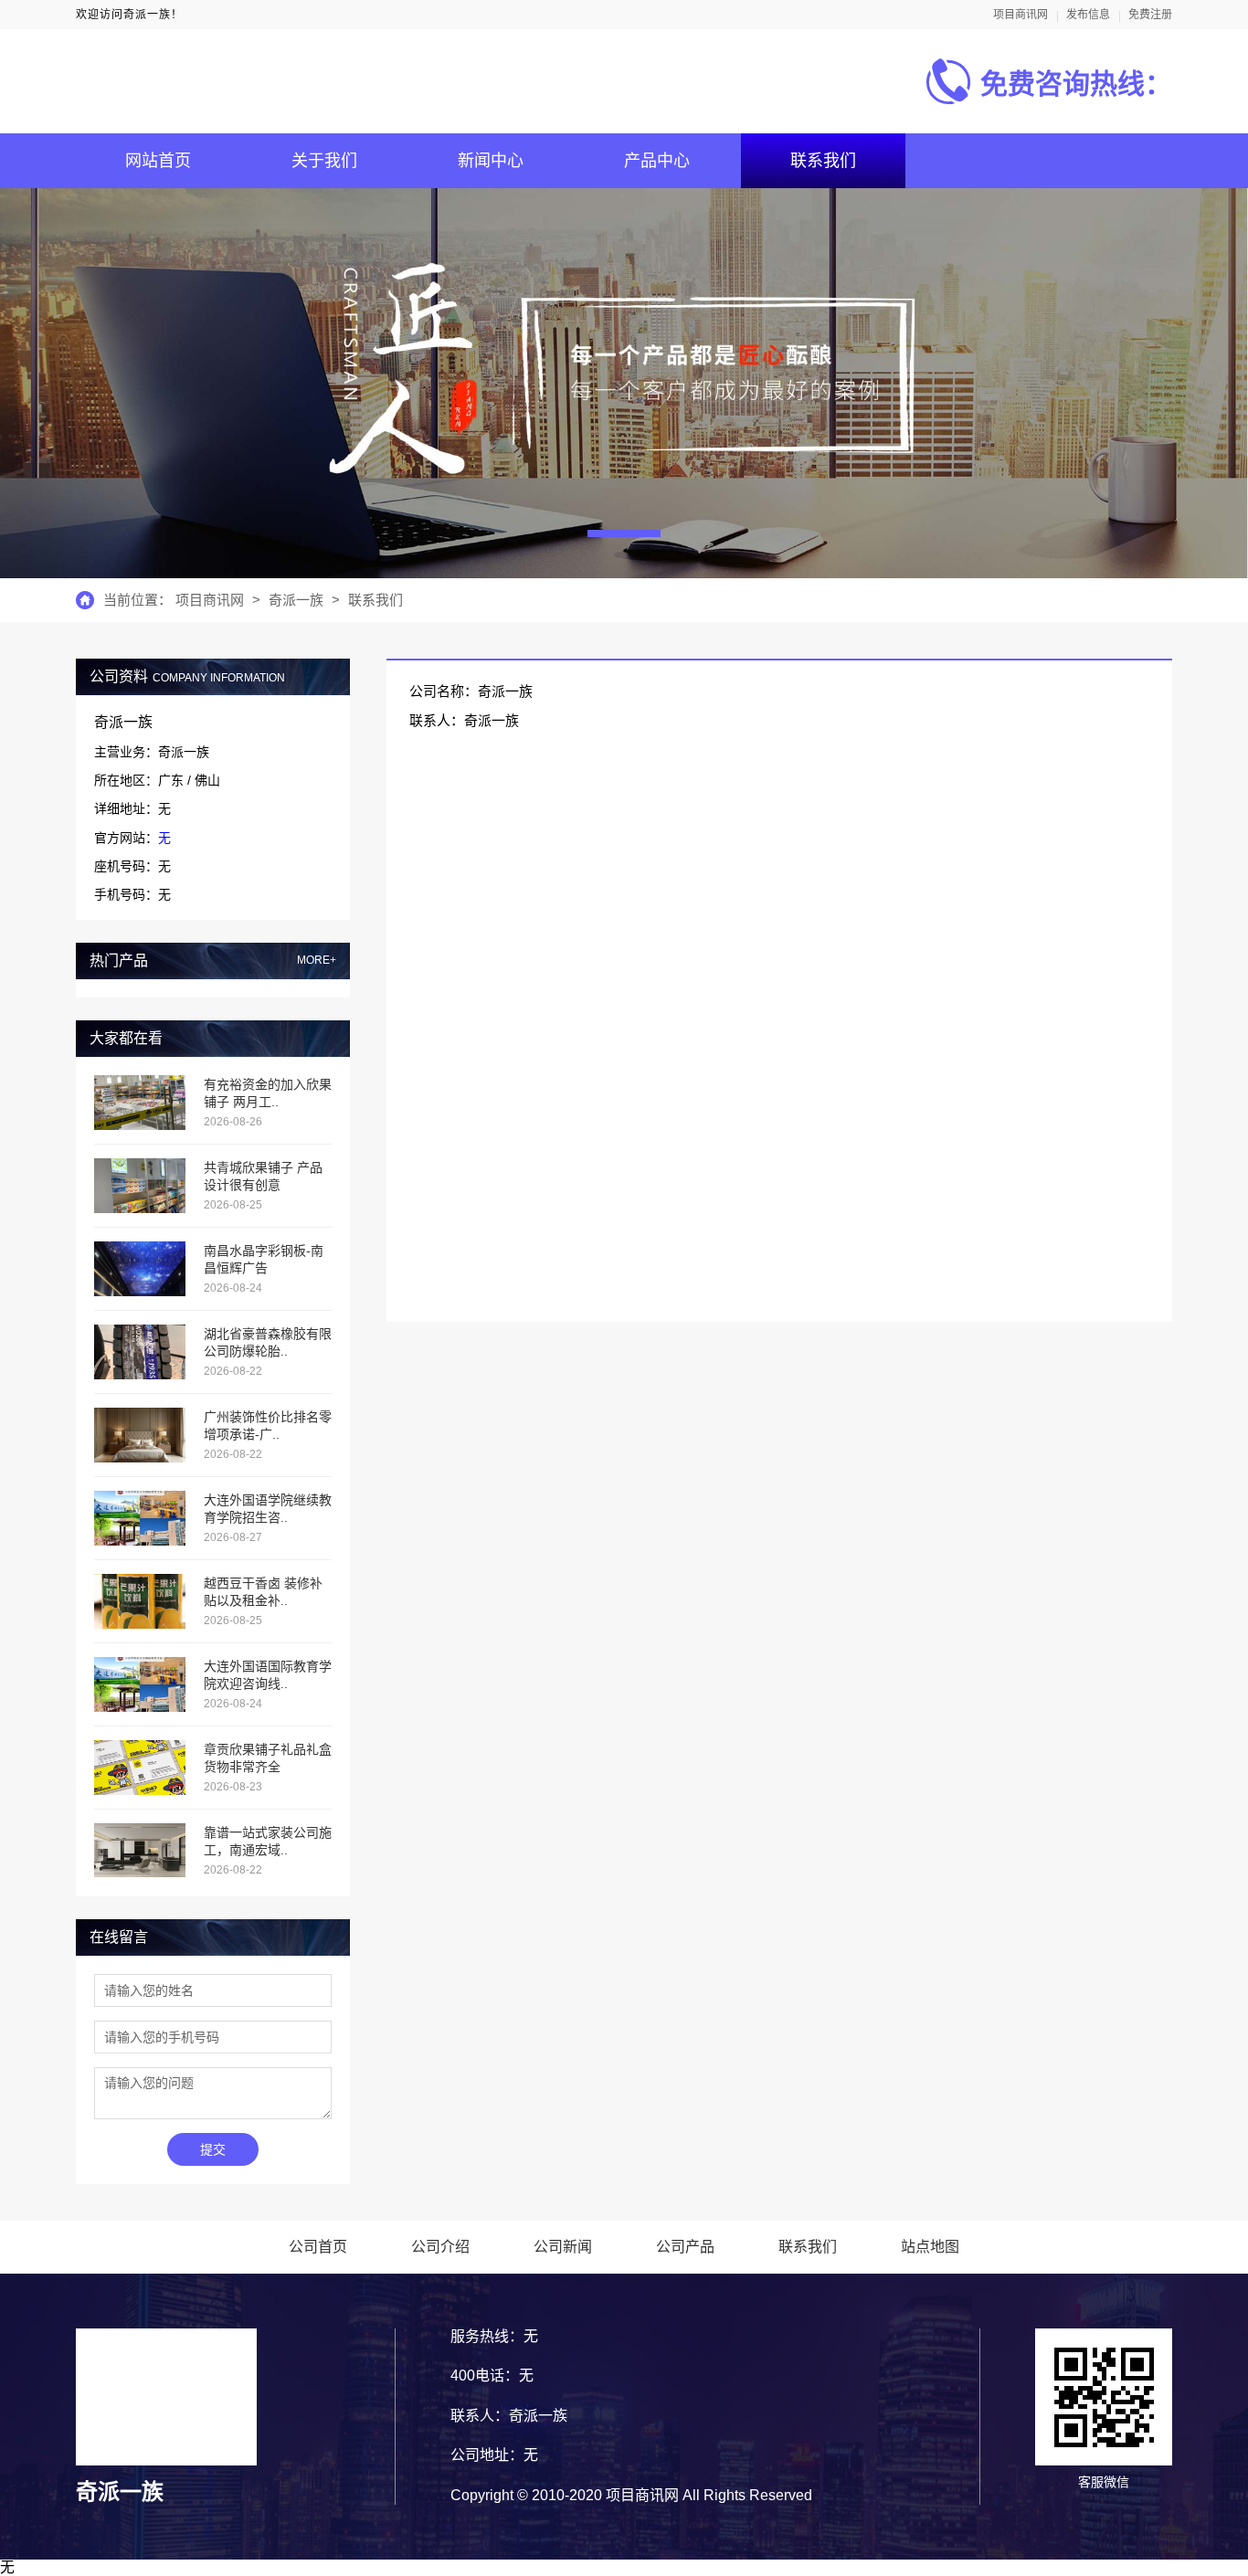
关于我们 (324, 161)
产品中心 (657, 161)
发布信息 (1088, 15)
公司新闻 (563, 2247)
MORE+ (317, 961)
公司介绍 (440, 2247)
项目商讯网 (1021, 15)
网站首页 (158, 161)
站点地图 (930, 2247)
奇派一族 (296, 600)
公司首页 (318, 2247)
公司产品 (685, 2247)
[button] (624, 533)
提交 (213, 2149)
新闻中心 (491, 161)
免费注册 (1150, 15)
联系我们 (823, 161)
